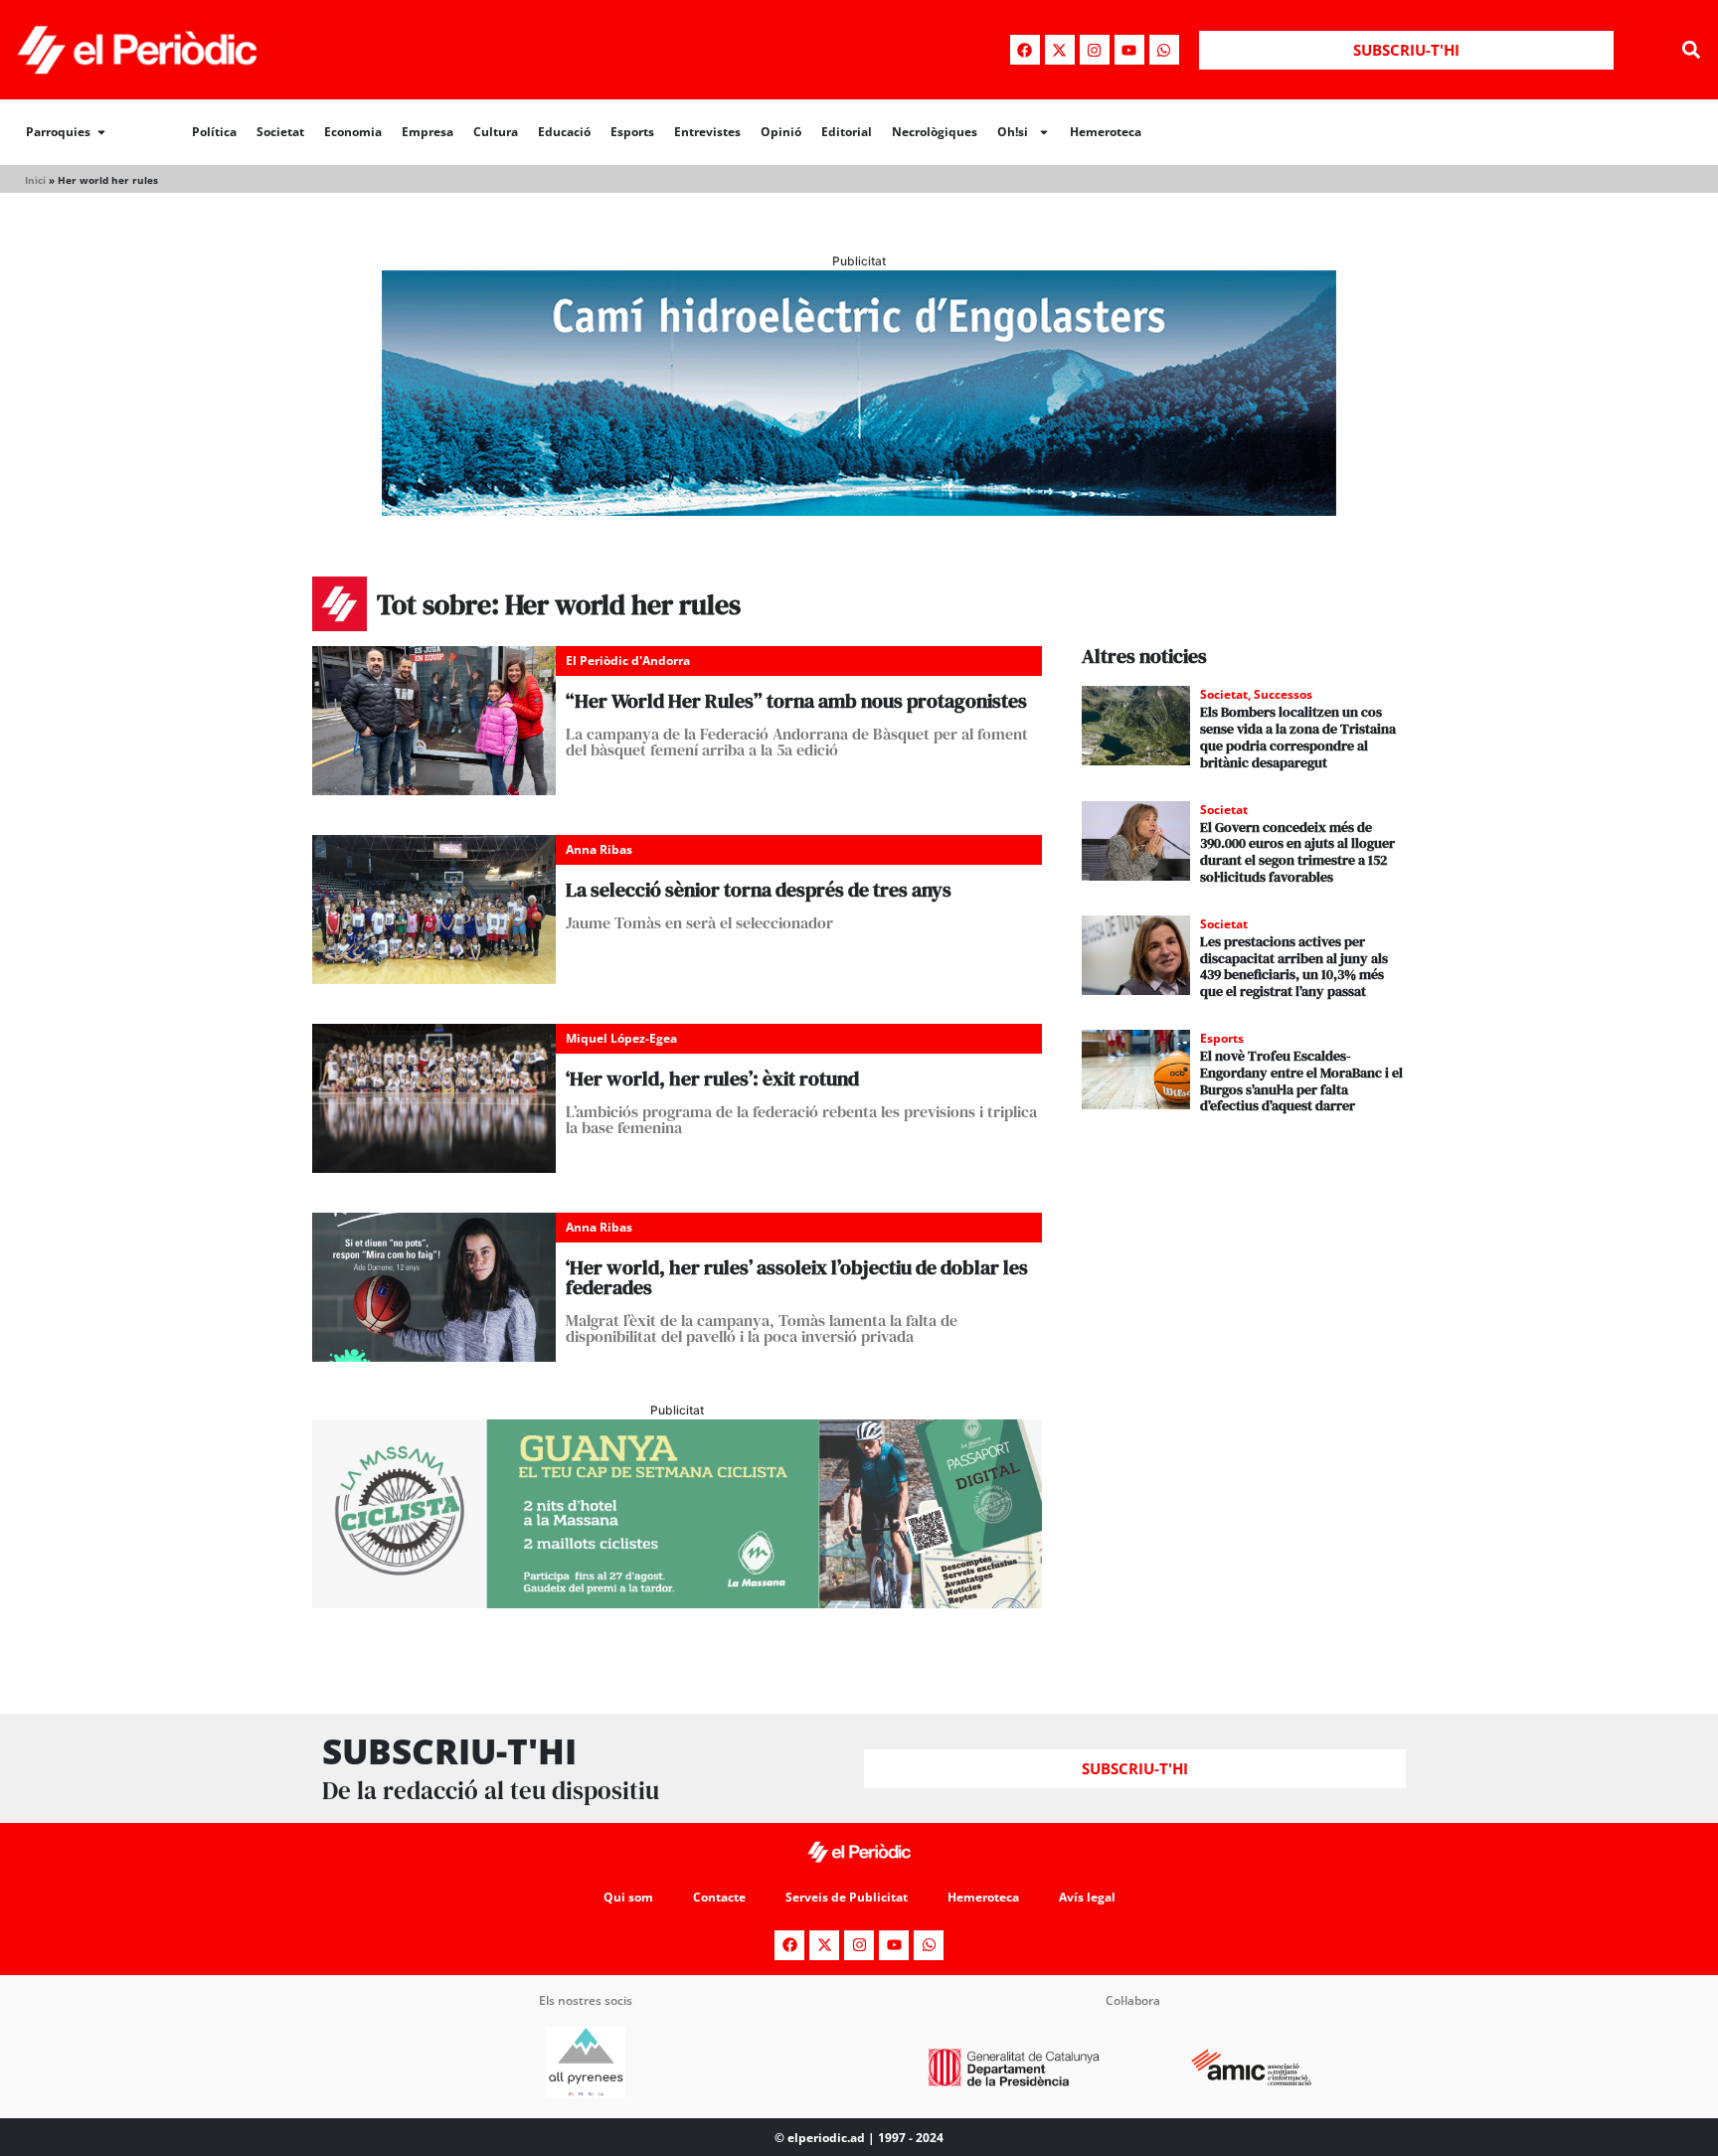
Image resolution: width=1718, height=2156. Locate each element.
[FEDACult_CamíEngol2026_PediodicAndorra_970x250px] (859, 510)
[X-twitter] (1060, 50)
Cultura (496, 132)
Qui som (628, 1897)
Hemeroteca (1106, 132)
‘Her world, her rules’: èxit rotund (712, 1078)
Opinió (781, 132)
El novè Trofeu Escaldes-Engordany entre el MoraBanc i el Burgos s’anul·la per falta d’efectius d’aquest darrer (1301, 1080)
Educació (564, 132)
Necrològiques (935, 132)
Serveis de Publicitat (847, 1897)
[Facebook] (1025, 50)
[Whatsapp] (1164, 50)
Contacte (719, 1897)
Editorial (847, 132)
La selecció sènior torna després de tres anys (759, 890)
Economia (353, 132)
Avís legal (1087, 1897)
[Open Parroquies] (101, 132)
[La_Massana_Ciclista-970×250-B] (677, 1602)
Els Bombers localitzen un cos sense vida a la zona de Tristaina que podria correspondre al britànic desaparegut (1298, 737)
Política (214, 132)
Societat (280, 132)
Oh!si (1013, 132)
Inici (35, 180)
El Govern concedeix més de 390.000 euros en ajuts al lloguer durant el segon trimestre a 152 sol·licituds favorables (1297, 852)
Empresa (428, 132)
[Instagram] (1095, 50)
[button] (1692, 50)
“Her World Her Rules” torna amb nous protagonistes (796, 701)
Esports (632, 132)
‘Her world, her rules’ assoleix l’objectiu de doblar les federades (797, 1277)
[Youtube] (1129, 50)
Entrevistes (707, 132)
